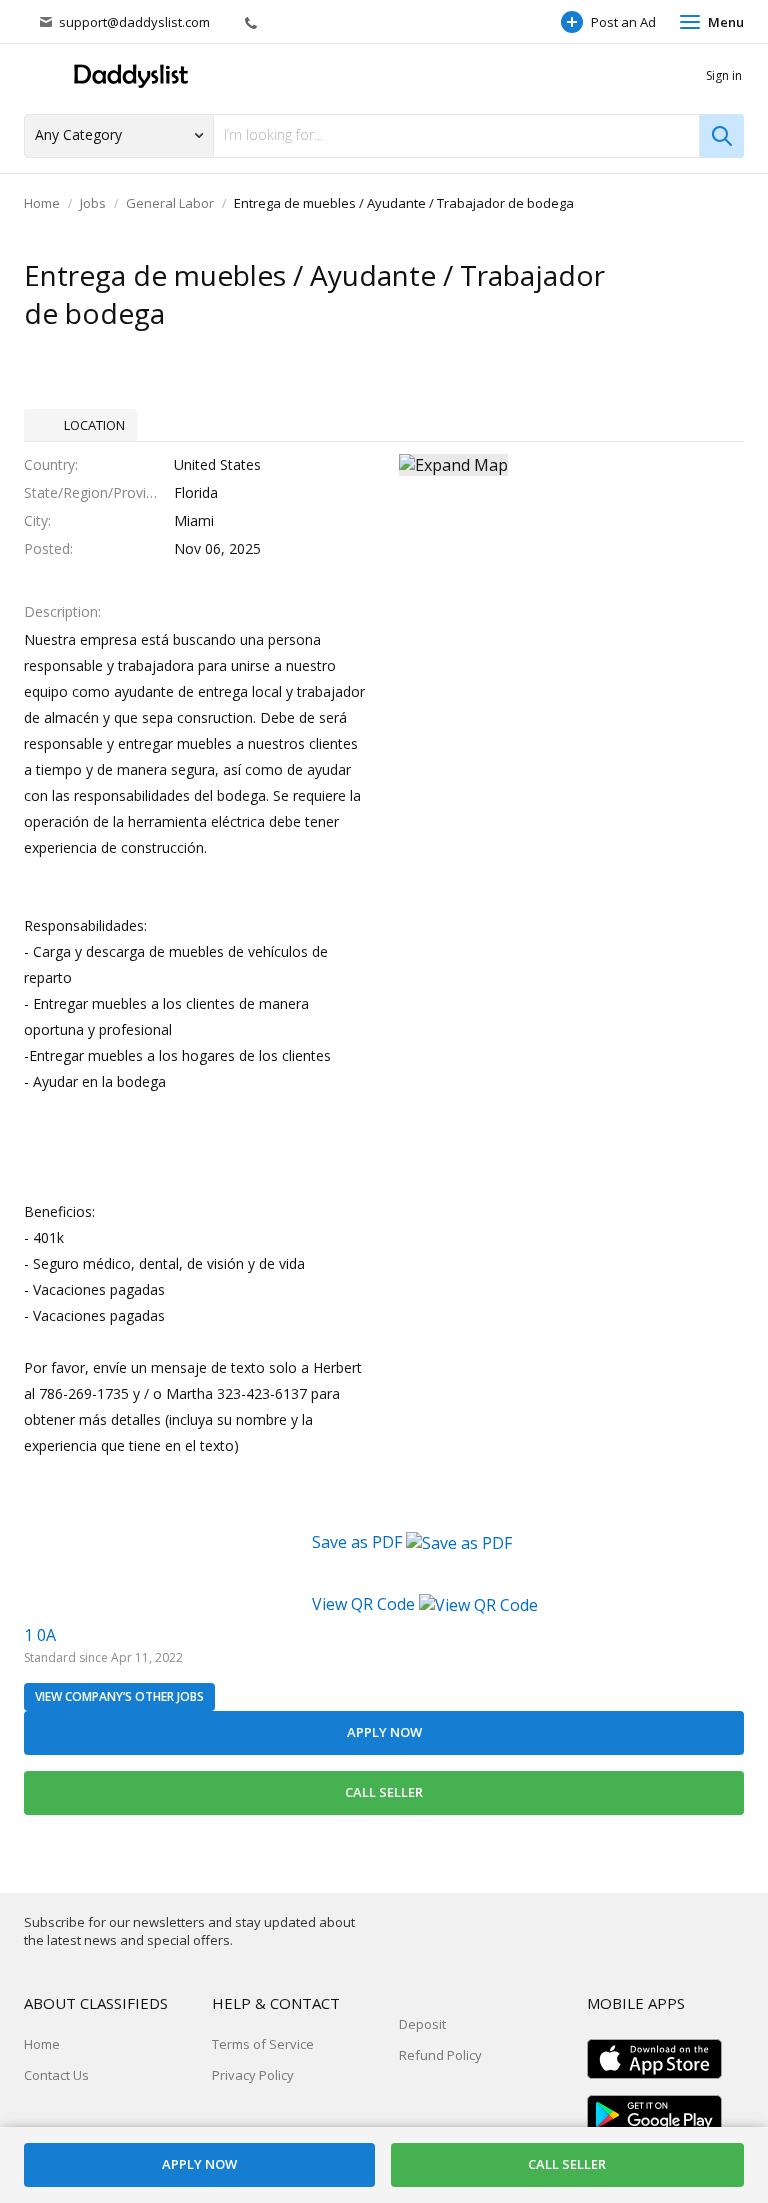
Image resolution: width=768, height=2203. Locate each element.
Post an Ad (623, 22)
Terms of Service (263, 2044)
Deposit (422, 2024)
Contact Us (56, 2075)
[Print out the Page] (687, 277)
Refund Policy (440, 2055)
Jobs (93, 203)
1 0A (40, 1635)
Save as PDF (359, 1542)
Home (42, 203)
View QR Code (363, 1604)
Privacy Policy (253, 2075)
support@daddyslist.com (134, 22)
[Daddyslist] (129, 76)
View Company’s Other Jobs (119, 1696)
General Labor (170, 203)
